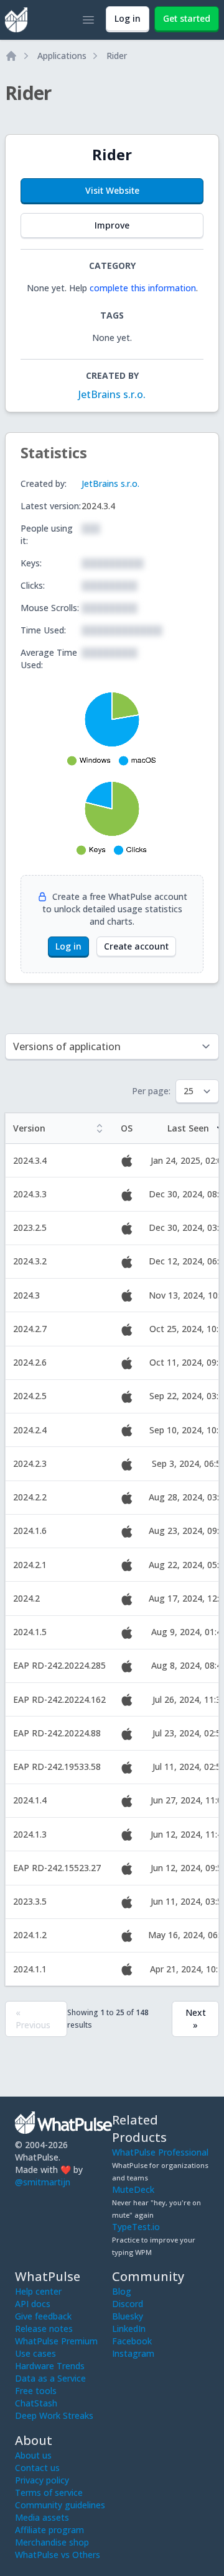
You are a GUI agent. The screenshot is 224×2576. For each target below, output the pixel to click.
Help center (38, 2291)
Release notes (44, 2329)
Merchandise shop (52, 2542)
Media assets (42, 2517)
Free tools (36, 2391)
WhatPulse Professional (160, 2152)
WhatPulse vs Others (58, 2555)
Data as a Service (50, 2378)
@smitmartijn (43, 2182)
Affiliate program (49, 2530)
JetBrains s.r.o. (112, 394)
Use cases (35, 2353)
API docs (33, 2304)
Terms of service (49, 2492)
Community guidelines (60, 2505)
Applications (62, 56)
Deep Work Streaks (54, 2415)
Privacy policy (42, 2480)
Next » (196, 2019)
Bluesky (128, 2316)
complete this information (143, 288)
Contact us (37, 2468)
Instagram (133, 2353)
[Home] (11, 56)
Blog (122, 2291)
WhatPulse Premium (56, 2341)
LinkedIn (129, 2329)
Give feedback (43, 2316)
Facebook (132, 2341)
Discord (128, 2304)
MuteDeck (133, 2189)
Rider (117, 56)
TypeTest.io (136, 2227)
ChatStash (36, 2403)
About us (33, 2455)
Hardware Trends (50, 2366)
